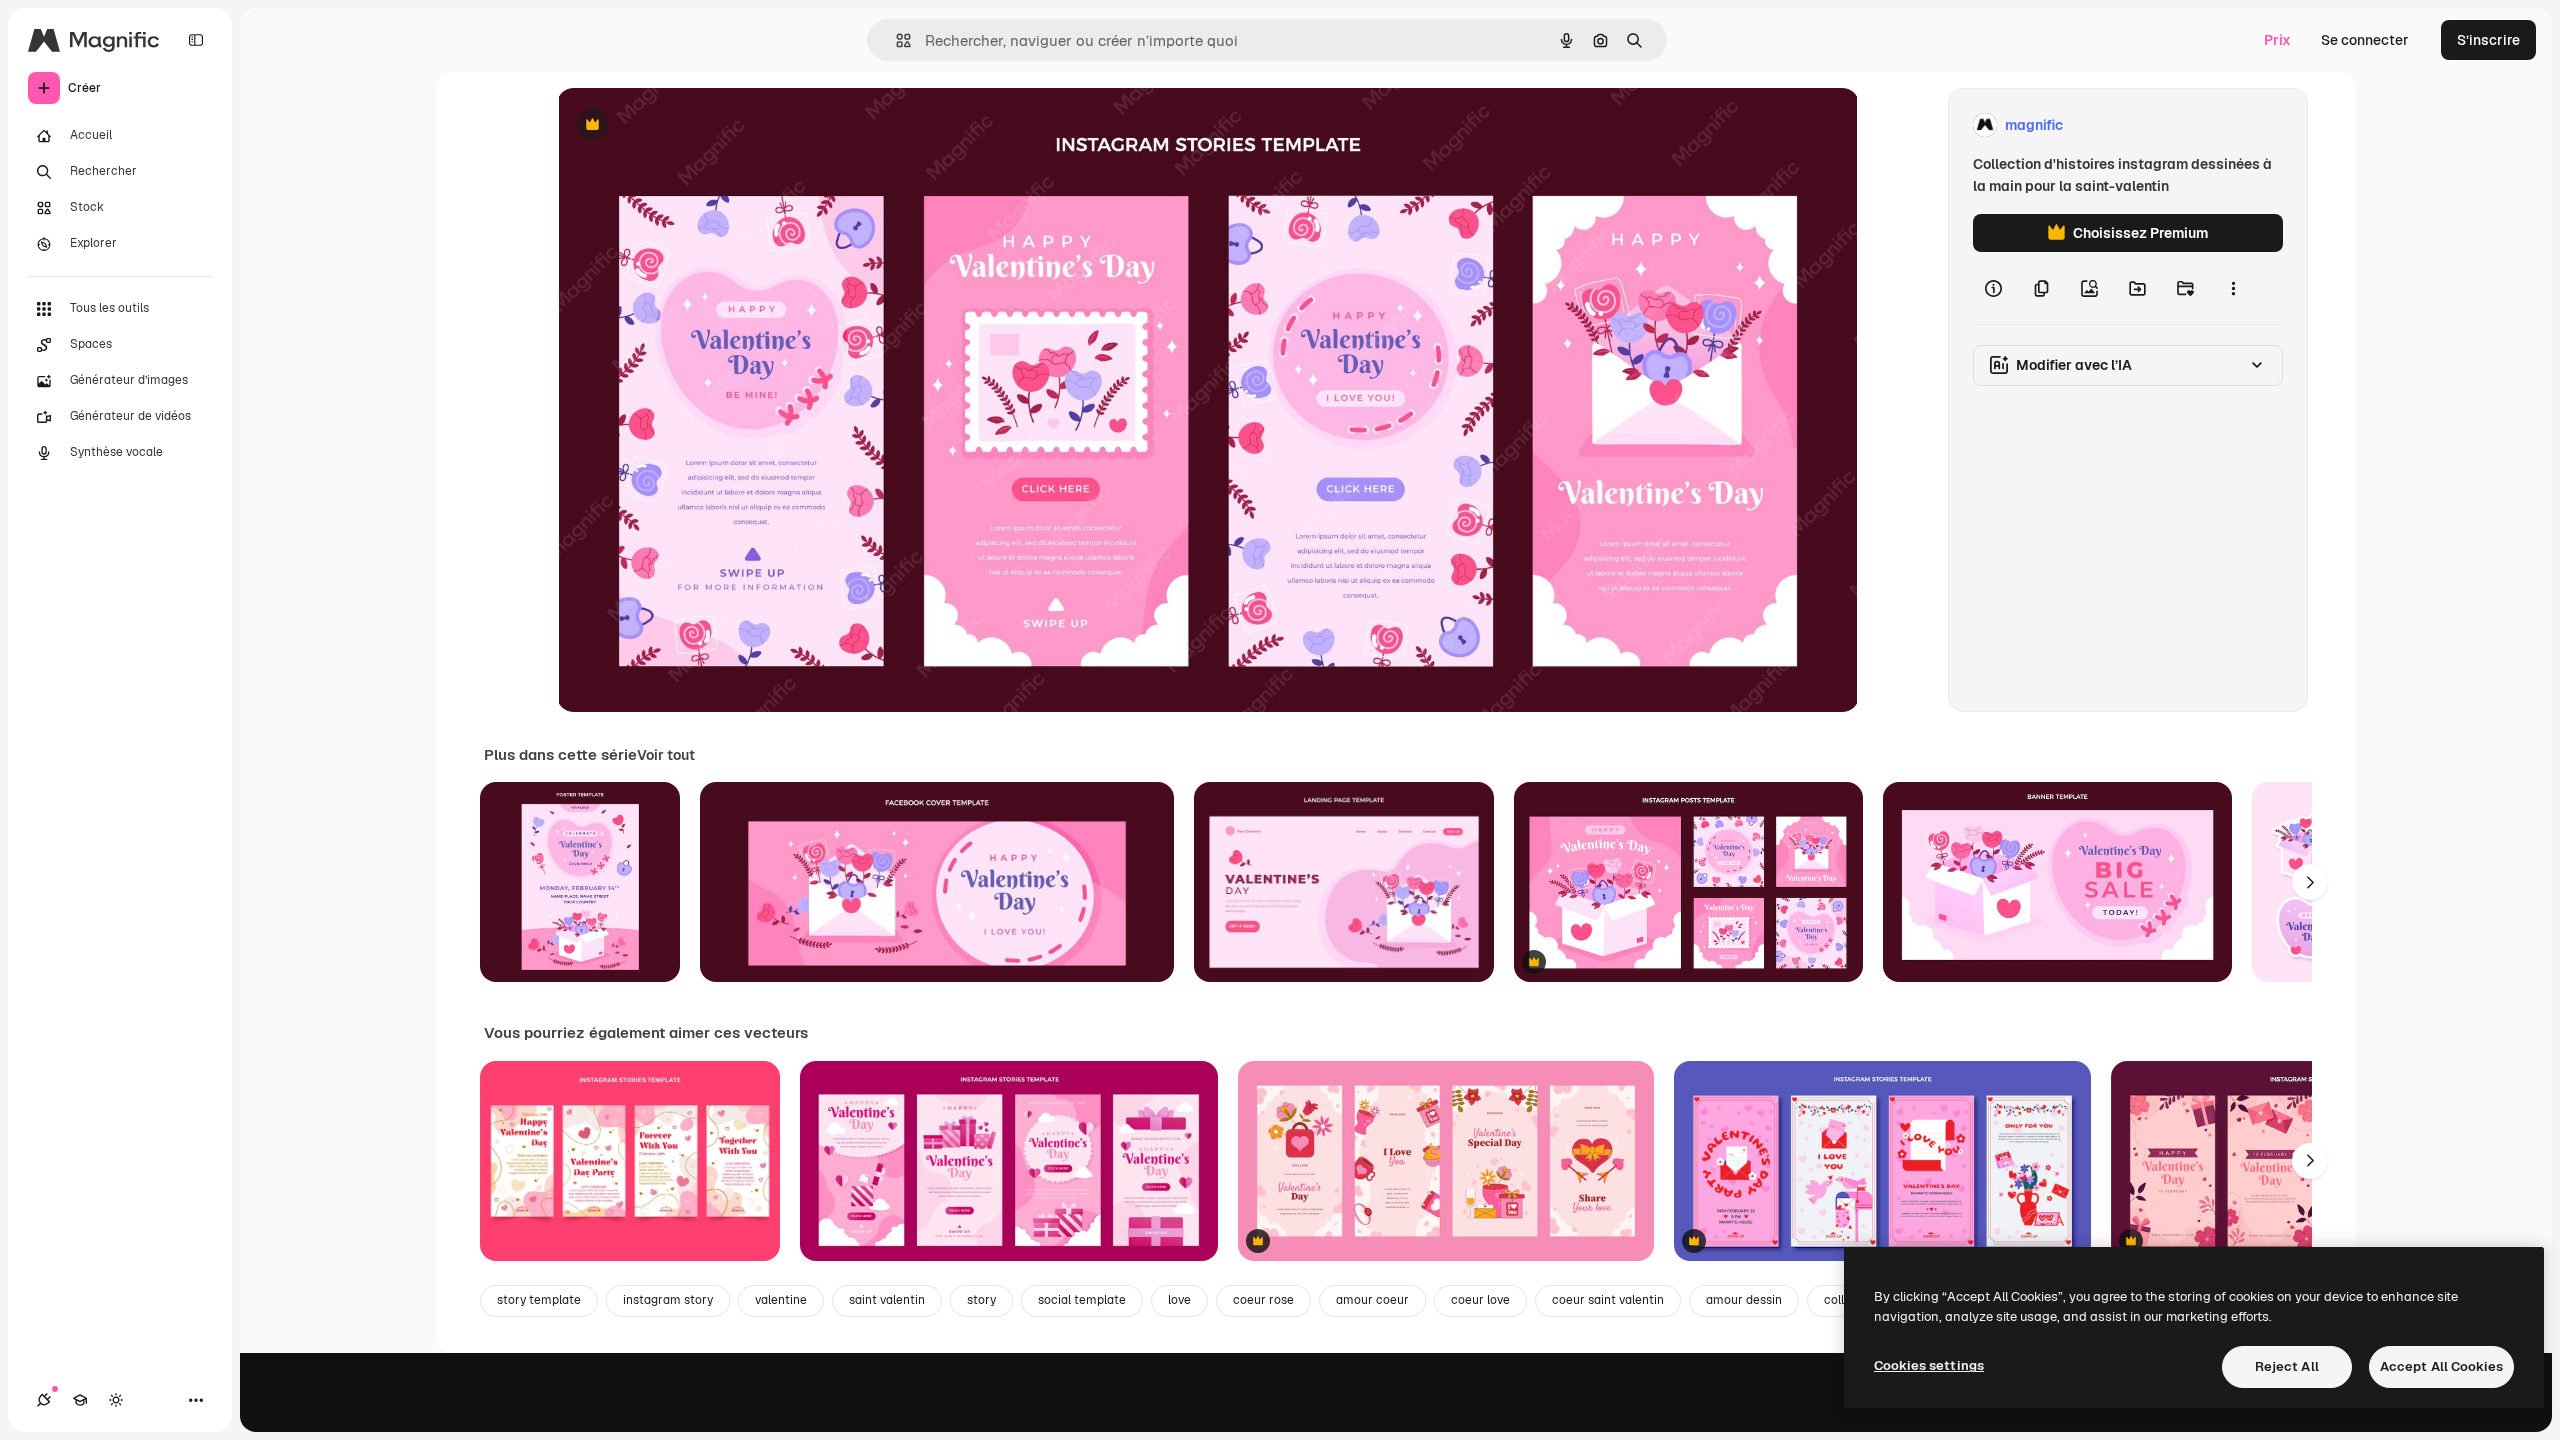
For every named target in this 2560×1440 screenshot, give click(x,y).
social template (1082, 1300)
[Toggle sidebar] (196, 40)
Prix (2277, 40)
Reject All (2287, 1366)
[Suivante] (2310, 882)
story (981, 1300)
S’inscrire (2488, 40)
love (1179, 1300)
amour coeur (1372, 1300)
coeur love (1480, 1300)
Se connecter (2365, 40)
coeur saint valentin (1608, 1300)
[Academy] (80, 1400)
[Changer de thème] (116, 1400)
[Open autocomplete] (895, 40)
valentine (781, 1300)
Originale (689, 125)
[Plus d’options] (2233, 288)
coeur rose (1263, 1300)
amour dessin (1744, 1300)
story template (539, 1300)
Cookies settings (1929, 1365)
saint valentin (887, 1300)
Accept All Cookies (2441, 1366)
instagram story (668, 1300)
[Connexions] (44, 1400)
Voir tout (666, 755)
